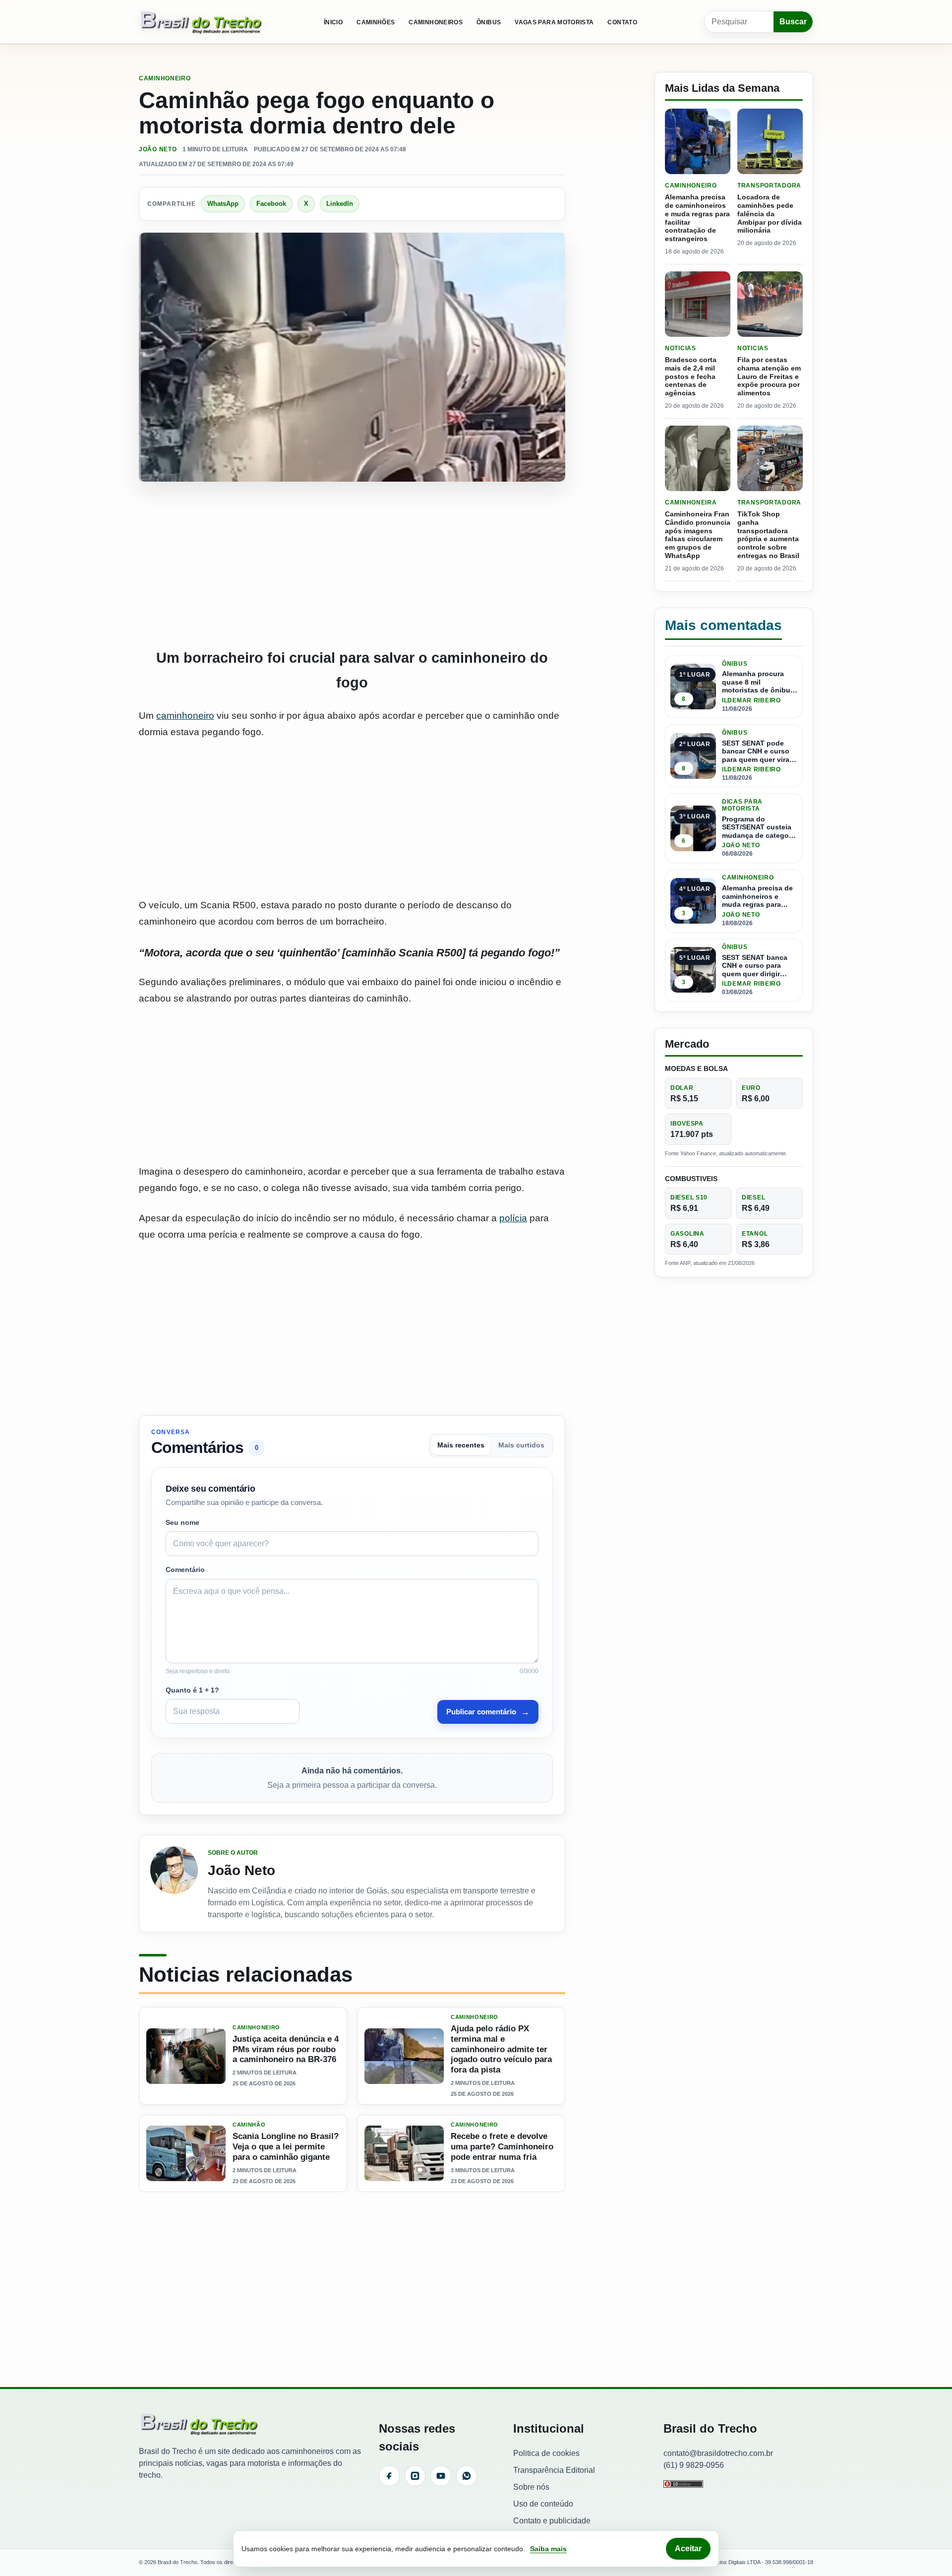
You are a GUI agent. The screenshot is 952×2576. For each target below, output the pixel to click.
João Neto (158, 149)
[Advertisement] (352, 565)
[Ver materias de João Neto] (174, 1884)
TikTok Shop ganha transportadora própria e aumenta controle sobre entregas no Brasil (768, 535)
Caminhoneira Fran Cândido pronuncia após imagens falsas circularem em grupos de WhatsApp (698, 535)
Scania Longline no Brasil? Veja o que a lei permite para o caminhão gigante (286, 2147)
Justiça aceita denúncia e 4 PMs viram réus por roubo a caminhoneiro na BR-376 (286, 2049)
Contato (622, 22)
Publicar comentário (488, 1712)
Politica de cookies (546, 2453)
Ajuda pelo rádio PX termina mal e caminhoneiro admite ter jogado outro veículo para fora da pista (501, 2050)
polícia (513, 1218)
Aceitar (688, 2548)
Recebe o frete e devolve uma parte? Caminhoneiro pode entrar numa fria (502, 2147)
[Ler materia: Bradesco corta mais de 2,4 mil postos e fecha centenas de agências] (698, 304)
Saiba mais (548, 2549)
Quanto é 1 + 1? (192, 1690)
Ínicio (333, 22)
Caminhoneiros (436, 22)
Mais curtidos (521, 1445)
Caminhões (376, 22)
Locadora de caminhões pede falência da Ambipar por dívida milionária (770, 214)
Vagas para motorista (554, 22)
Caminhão (249, 2125)
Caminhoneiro (165, 78)
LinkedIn (340, 204)
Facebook (271, 204)
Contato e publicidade (552, 2521)
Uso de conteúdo (543, 2504)
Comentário (185, 1570)
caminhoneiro (185, 716)
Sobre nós (531, 2487)
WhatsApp (223, 204)
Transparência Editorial (554, 2470)
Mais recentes (461, 1445)
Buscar (793, 22)
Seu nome (182, 1522)
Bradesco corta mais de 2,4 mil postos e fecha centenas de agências (691, 376)
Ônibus (489, 22)
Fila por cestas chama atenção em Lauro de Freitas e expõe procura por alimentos (769, 376)
